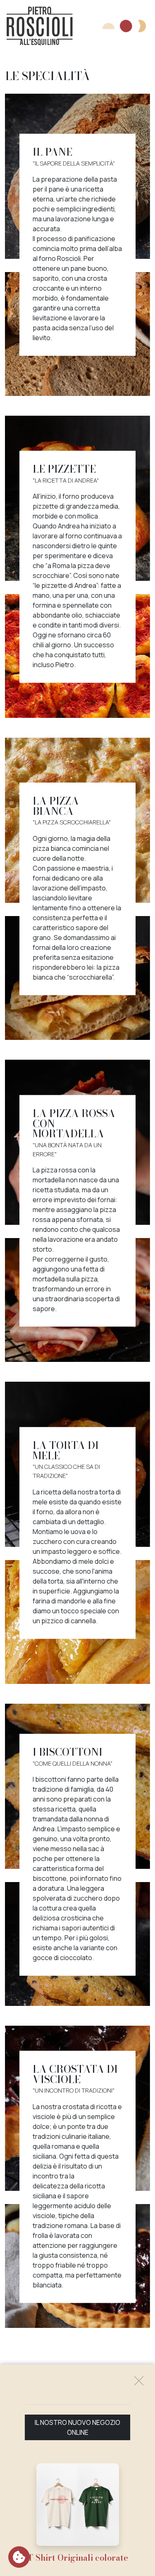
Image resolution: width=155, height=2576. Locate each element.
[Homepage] (40, 26)
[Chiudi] (139, 2381)
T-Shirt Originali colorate (78, 2558)
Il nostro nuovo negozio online (77, 2427)
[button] (124, 26)
